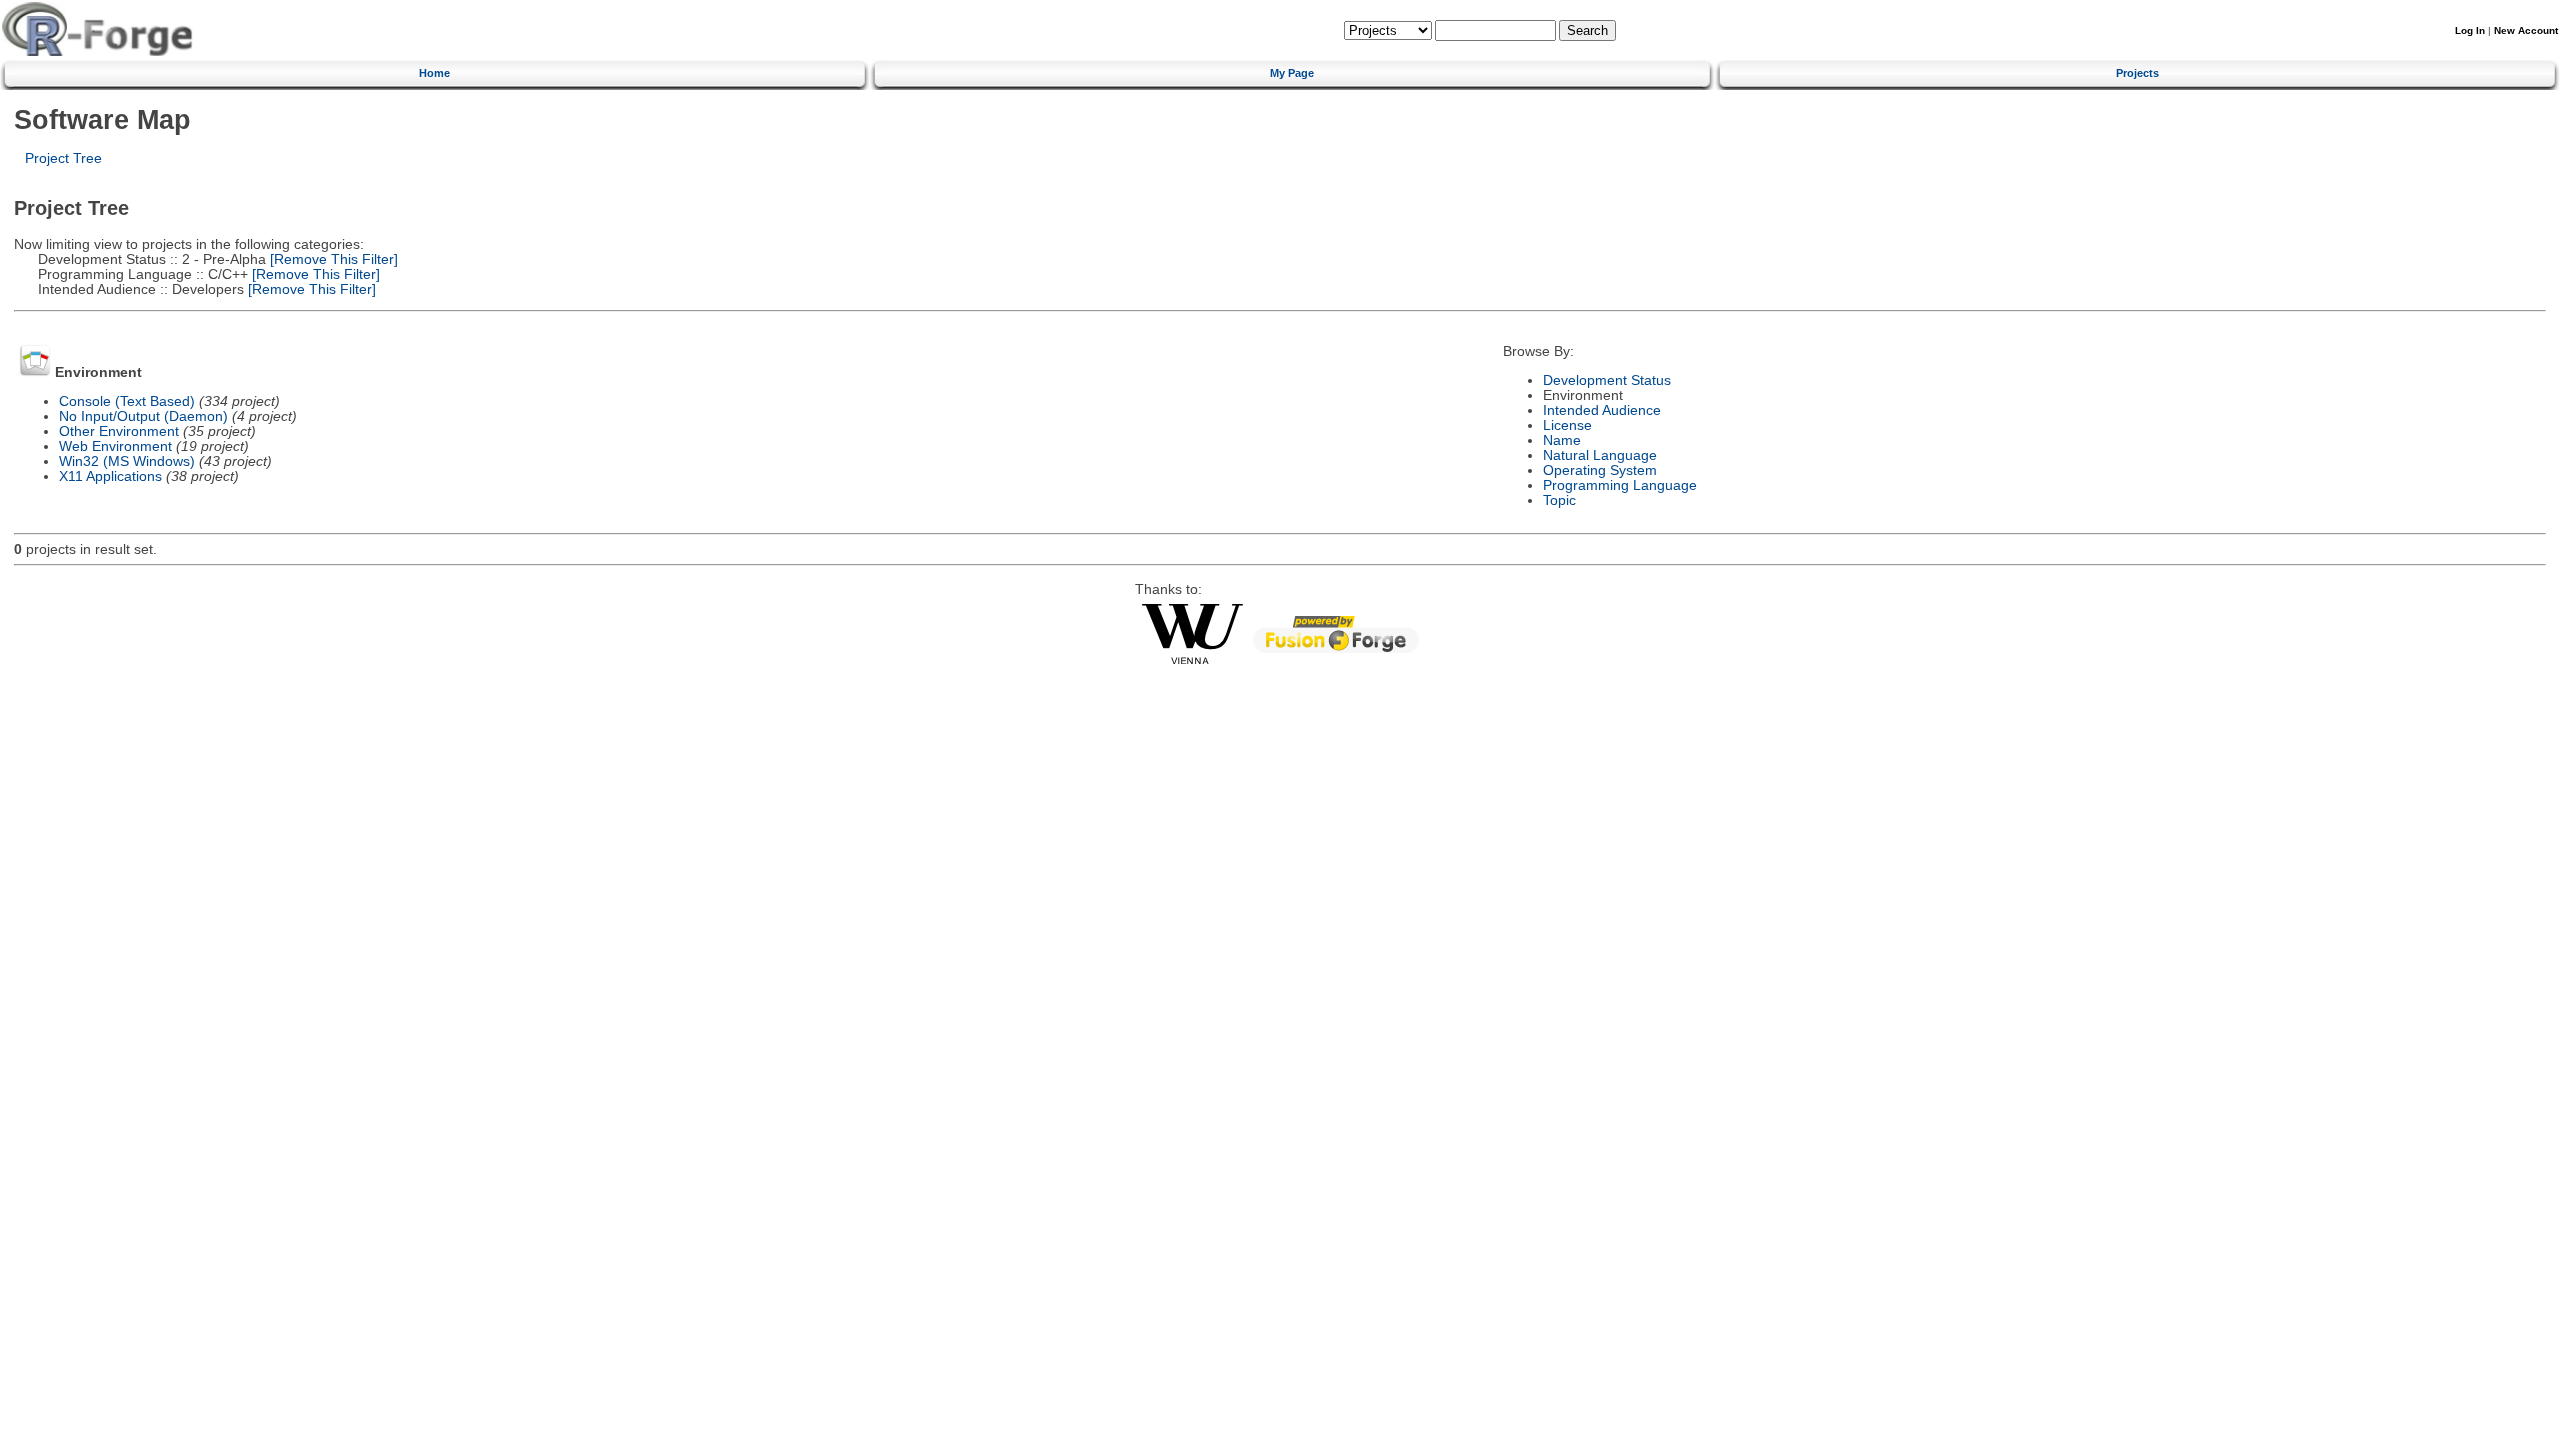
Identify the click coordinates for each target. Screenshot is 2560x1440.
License (1567, 425)
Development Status (1607, 380)
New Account (2526, 30)
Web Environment (115, 446)
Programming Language (1620, 485)
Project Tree (63, 158)
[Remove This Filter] (332, 259)
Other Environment (119, 431)
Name (1562, 440)
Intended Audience (1602, 410)
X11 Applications (110, 476)
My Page (1292, 73)
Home (434, 73)
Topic (1559, 500)
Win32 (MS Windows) (127, 461)
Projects (2137, 73)
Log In (2470, 30)
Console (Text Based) (127, 401)
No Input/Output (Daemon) (143, 416)
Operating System (1600, 470)
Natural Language (1600, 455)
